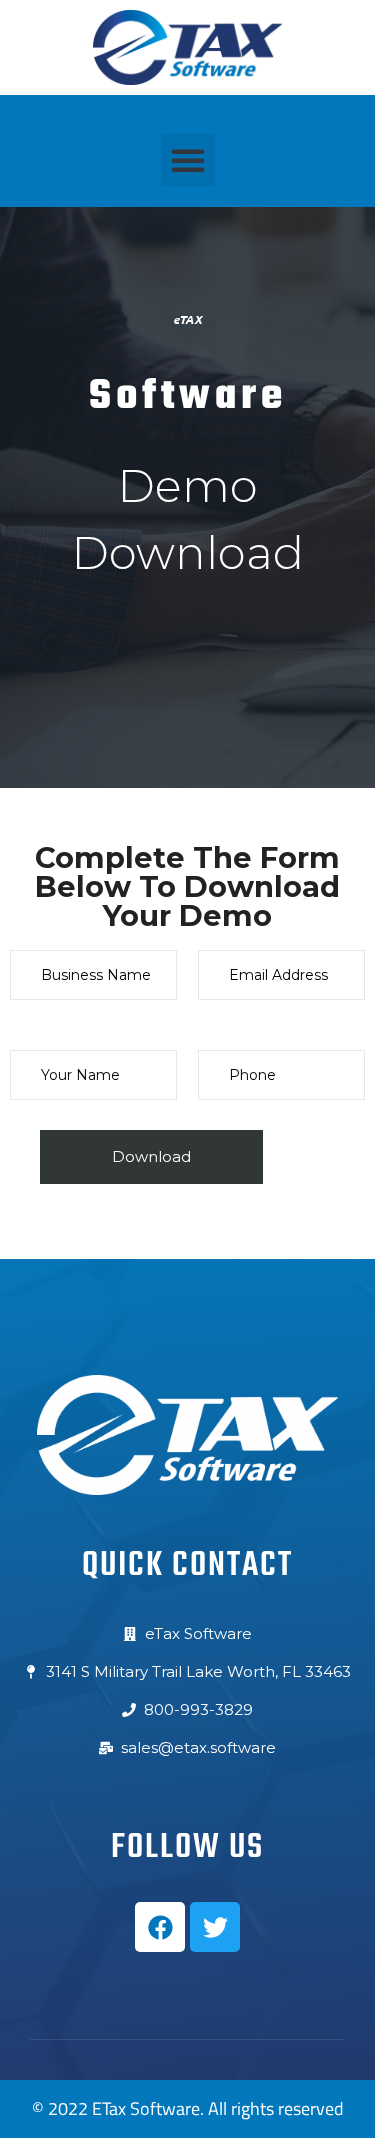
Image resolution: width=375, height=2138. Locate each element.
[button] (188, 160)
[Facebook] (160, 1927)
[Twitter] (215, 1927)
